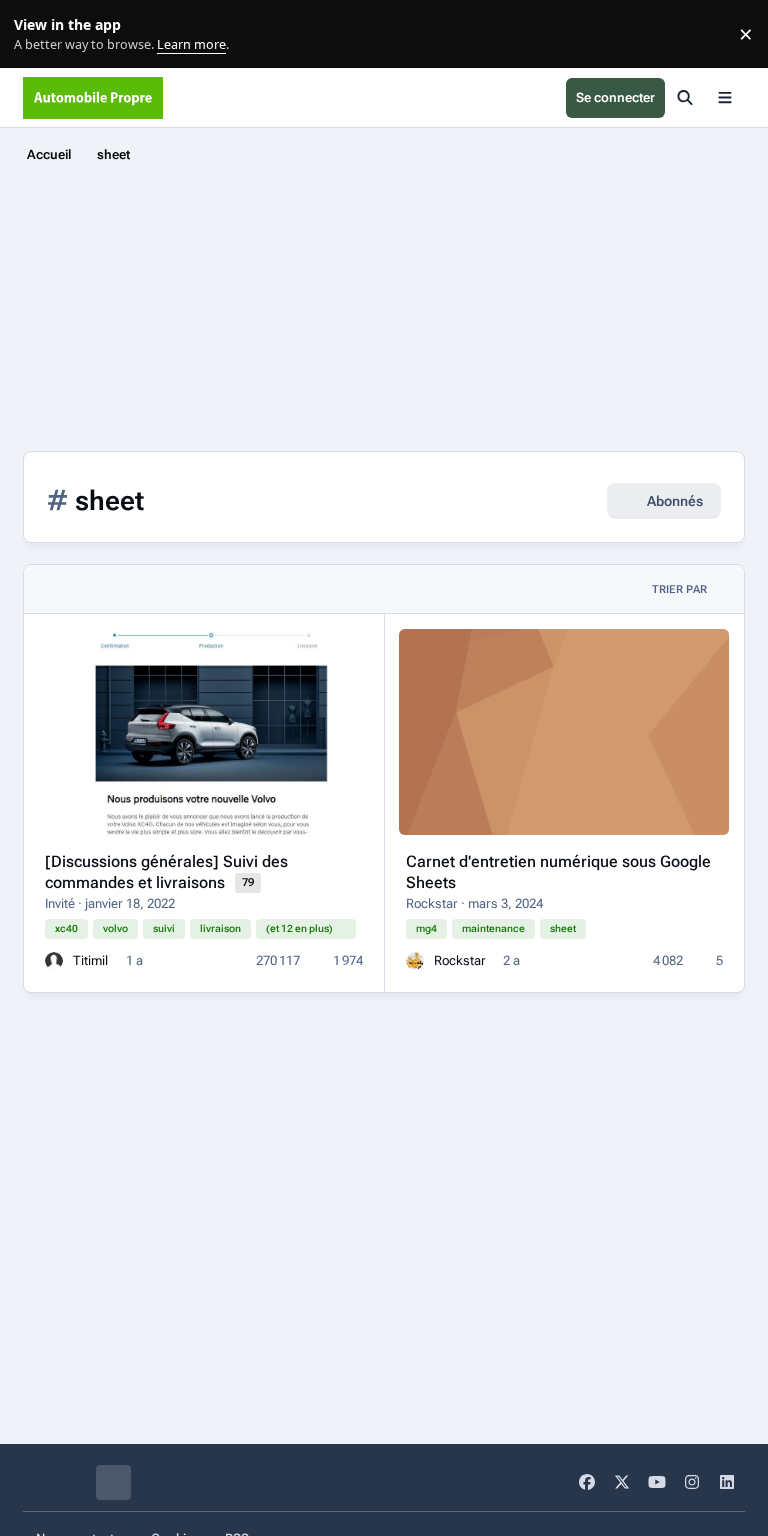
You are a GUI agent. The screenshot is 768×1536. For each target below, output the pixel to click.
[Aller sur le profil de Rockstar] (415, 961)
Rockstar (432, 903)
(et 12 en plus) (299, 928)
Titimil (90, 960)
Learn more (38, 34)
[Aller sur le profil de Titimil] (54, 961)
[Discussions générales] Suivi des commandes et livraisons (166, 872)
